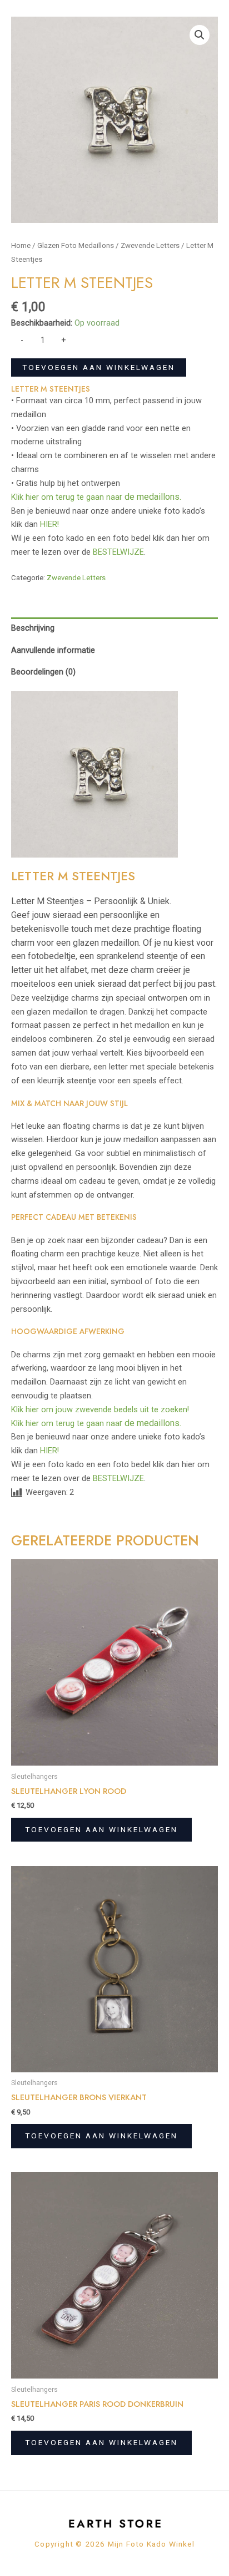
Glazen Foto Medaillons (76, 245)
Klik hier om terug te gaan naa (96, 497)
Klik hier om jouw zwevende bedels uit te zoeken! (100, 1409)
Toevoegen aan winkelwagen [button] (101, 1829)
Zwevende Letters (150, 245)
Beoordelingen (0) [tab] (43, 672)
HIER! (49, 524)
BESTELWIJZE (118, 552)
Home (21, 245)
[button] (200, 35)
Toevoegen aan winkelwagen (99, 367)
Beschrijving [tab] (33, 628)
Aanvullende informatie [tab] (53, 650)
